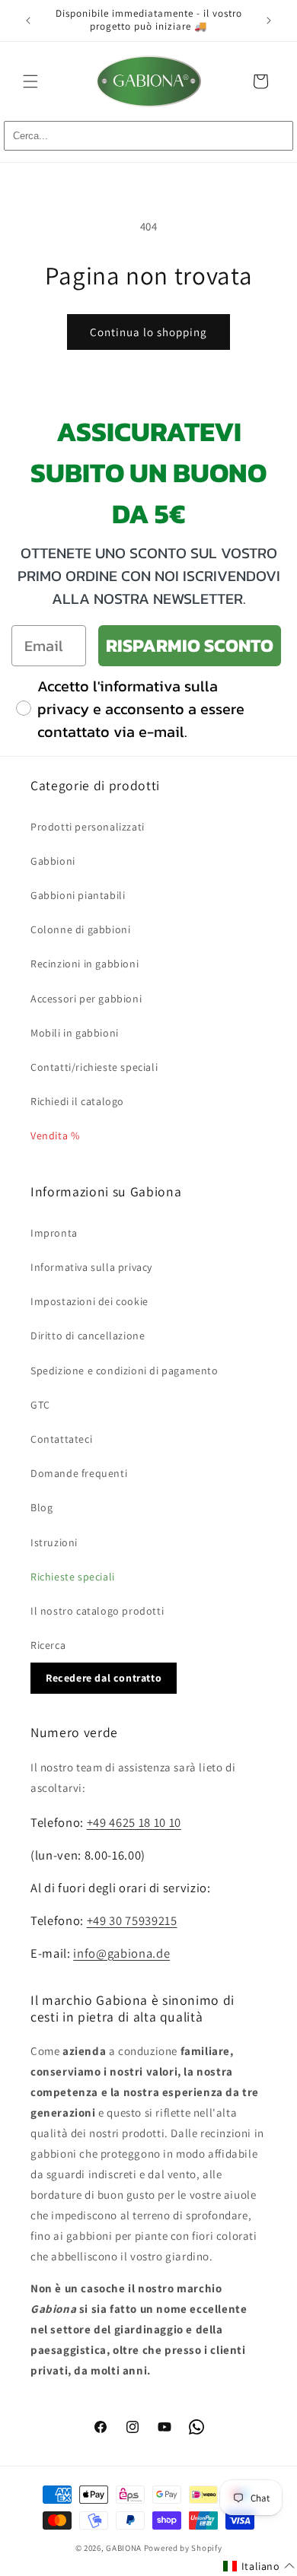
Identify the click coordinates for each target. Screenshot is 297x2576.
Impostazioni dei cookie (89, 1301)
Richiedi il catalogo (77, 1101)
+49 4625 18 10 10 (134, 1822)
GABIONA (124, 2548)
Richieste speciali (73, 1577)
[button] (30, 81)
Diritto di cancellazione (88, 1336)
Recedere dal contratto (104, 1678)
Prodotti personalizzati (88, 827)
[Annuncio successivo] (269, 21)
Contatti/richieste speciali (94, 1067)
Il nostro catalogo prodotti (97, 1611)
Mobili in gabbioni (75, 1033)
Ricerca (48, 1645)
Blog (42, 1507)
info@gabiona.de (121, 1953)
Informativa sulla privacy (91, 1267)
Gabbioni (53, 861)
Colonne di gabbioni (80, 929)
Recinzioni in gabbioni (85, 964)
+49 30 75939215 (132, 1920)
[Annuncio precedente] (28, 21)
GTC (40, 1405)
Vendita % (55, 1136)
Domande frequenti (79, 1473)
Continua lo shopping (148, 332)
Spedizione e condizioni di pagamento (125, 1371)
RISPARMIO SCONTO (190, 645)
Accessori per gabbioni (86, 999)
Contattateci (61, 1439)
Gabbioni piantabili (78, 895)
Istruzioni (54, 1542)
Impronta (54, 1233)
